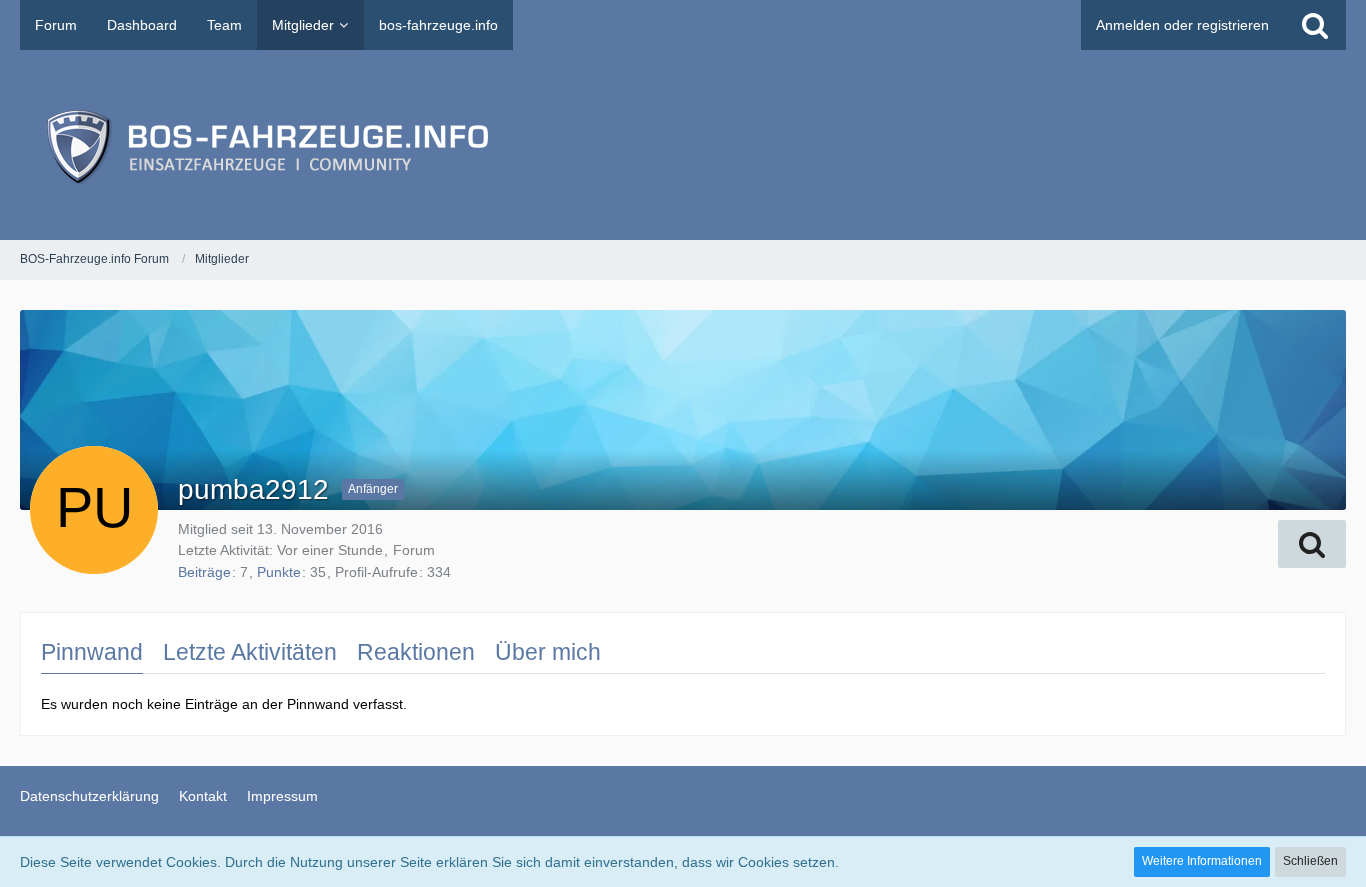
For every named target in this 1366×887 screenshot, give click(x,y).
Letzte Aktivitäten (250, 652)
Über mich (548, 652)
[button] (1312, 544)
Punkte (279, 572)
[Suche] (1315, 25)
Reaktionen (416, 652)
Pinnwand (92, 652)
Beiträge (204, 572)
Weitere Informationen (1202, 861)
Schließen (1310, 861)
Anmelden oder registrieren (1182, 25)
